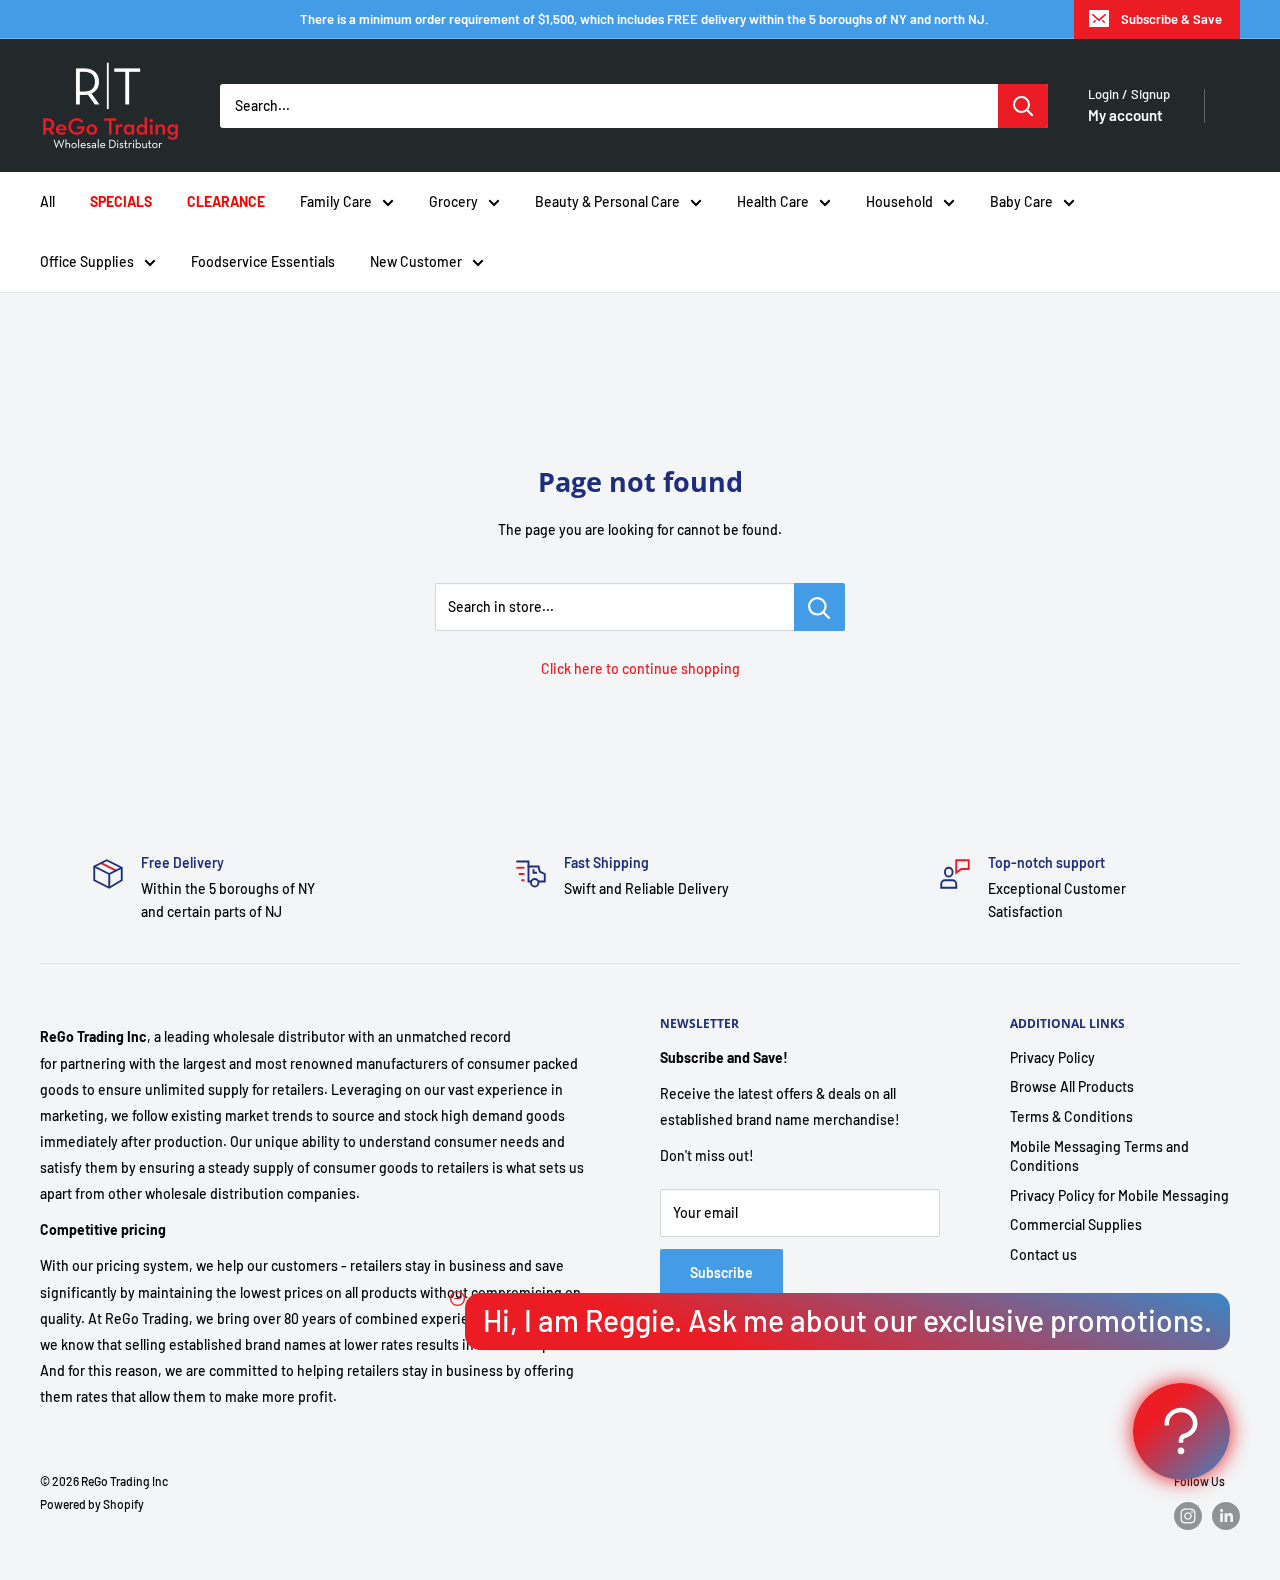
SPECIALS (121, 201)
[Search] (1023, 106)
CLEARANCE (226, 201)
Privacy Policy (1052, 1057)
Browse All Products (1072, 1086)
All (47, 201)
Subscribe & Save (1171, 19)
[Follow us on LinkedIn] (1226, 1516)
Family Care (336, 201)
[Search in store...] (819, 607)
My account (1125, 115)
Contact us (1043, 1254)
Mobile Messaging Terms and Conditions (1099, 1156)
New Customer (416, 261)
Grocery (453, 201)
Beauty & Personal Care (607, 201)
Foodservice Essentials (263, 261)
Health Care (773, 201)
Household (899, 201)
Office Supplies (87, 261)
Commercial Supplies (1076, 1224)
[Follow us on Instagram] (1188, 1516)
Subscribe (721, 1272)
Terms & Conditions (1071, 1116)
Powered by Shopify (92, 1504)
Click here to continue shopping (640, 668)
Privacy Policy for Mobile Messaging (1119, 1195)
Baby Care (1021, 201)
